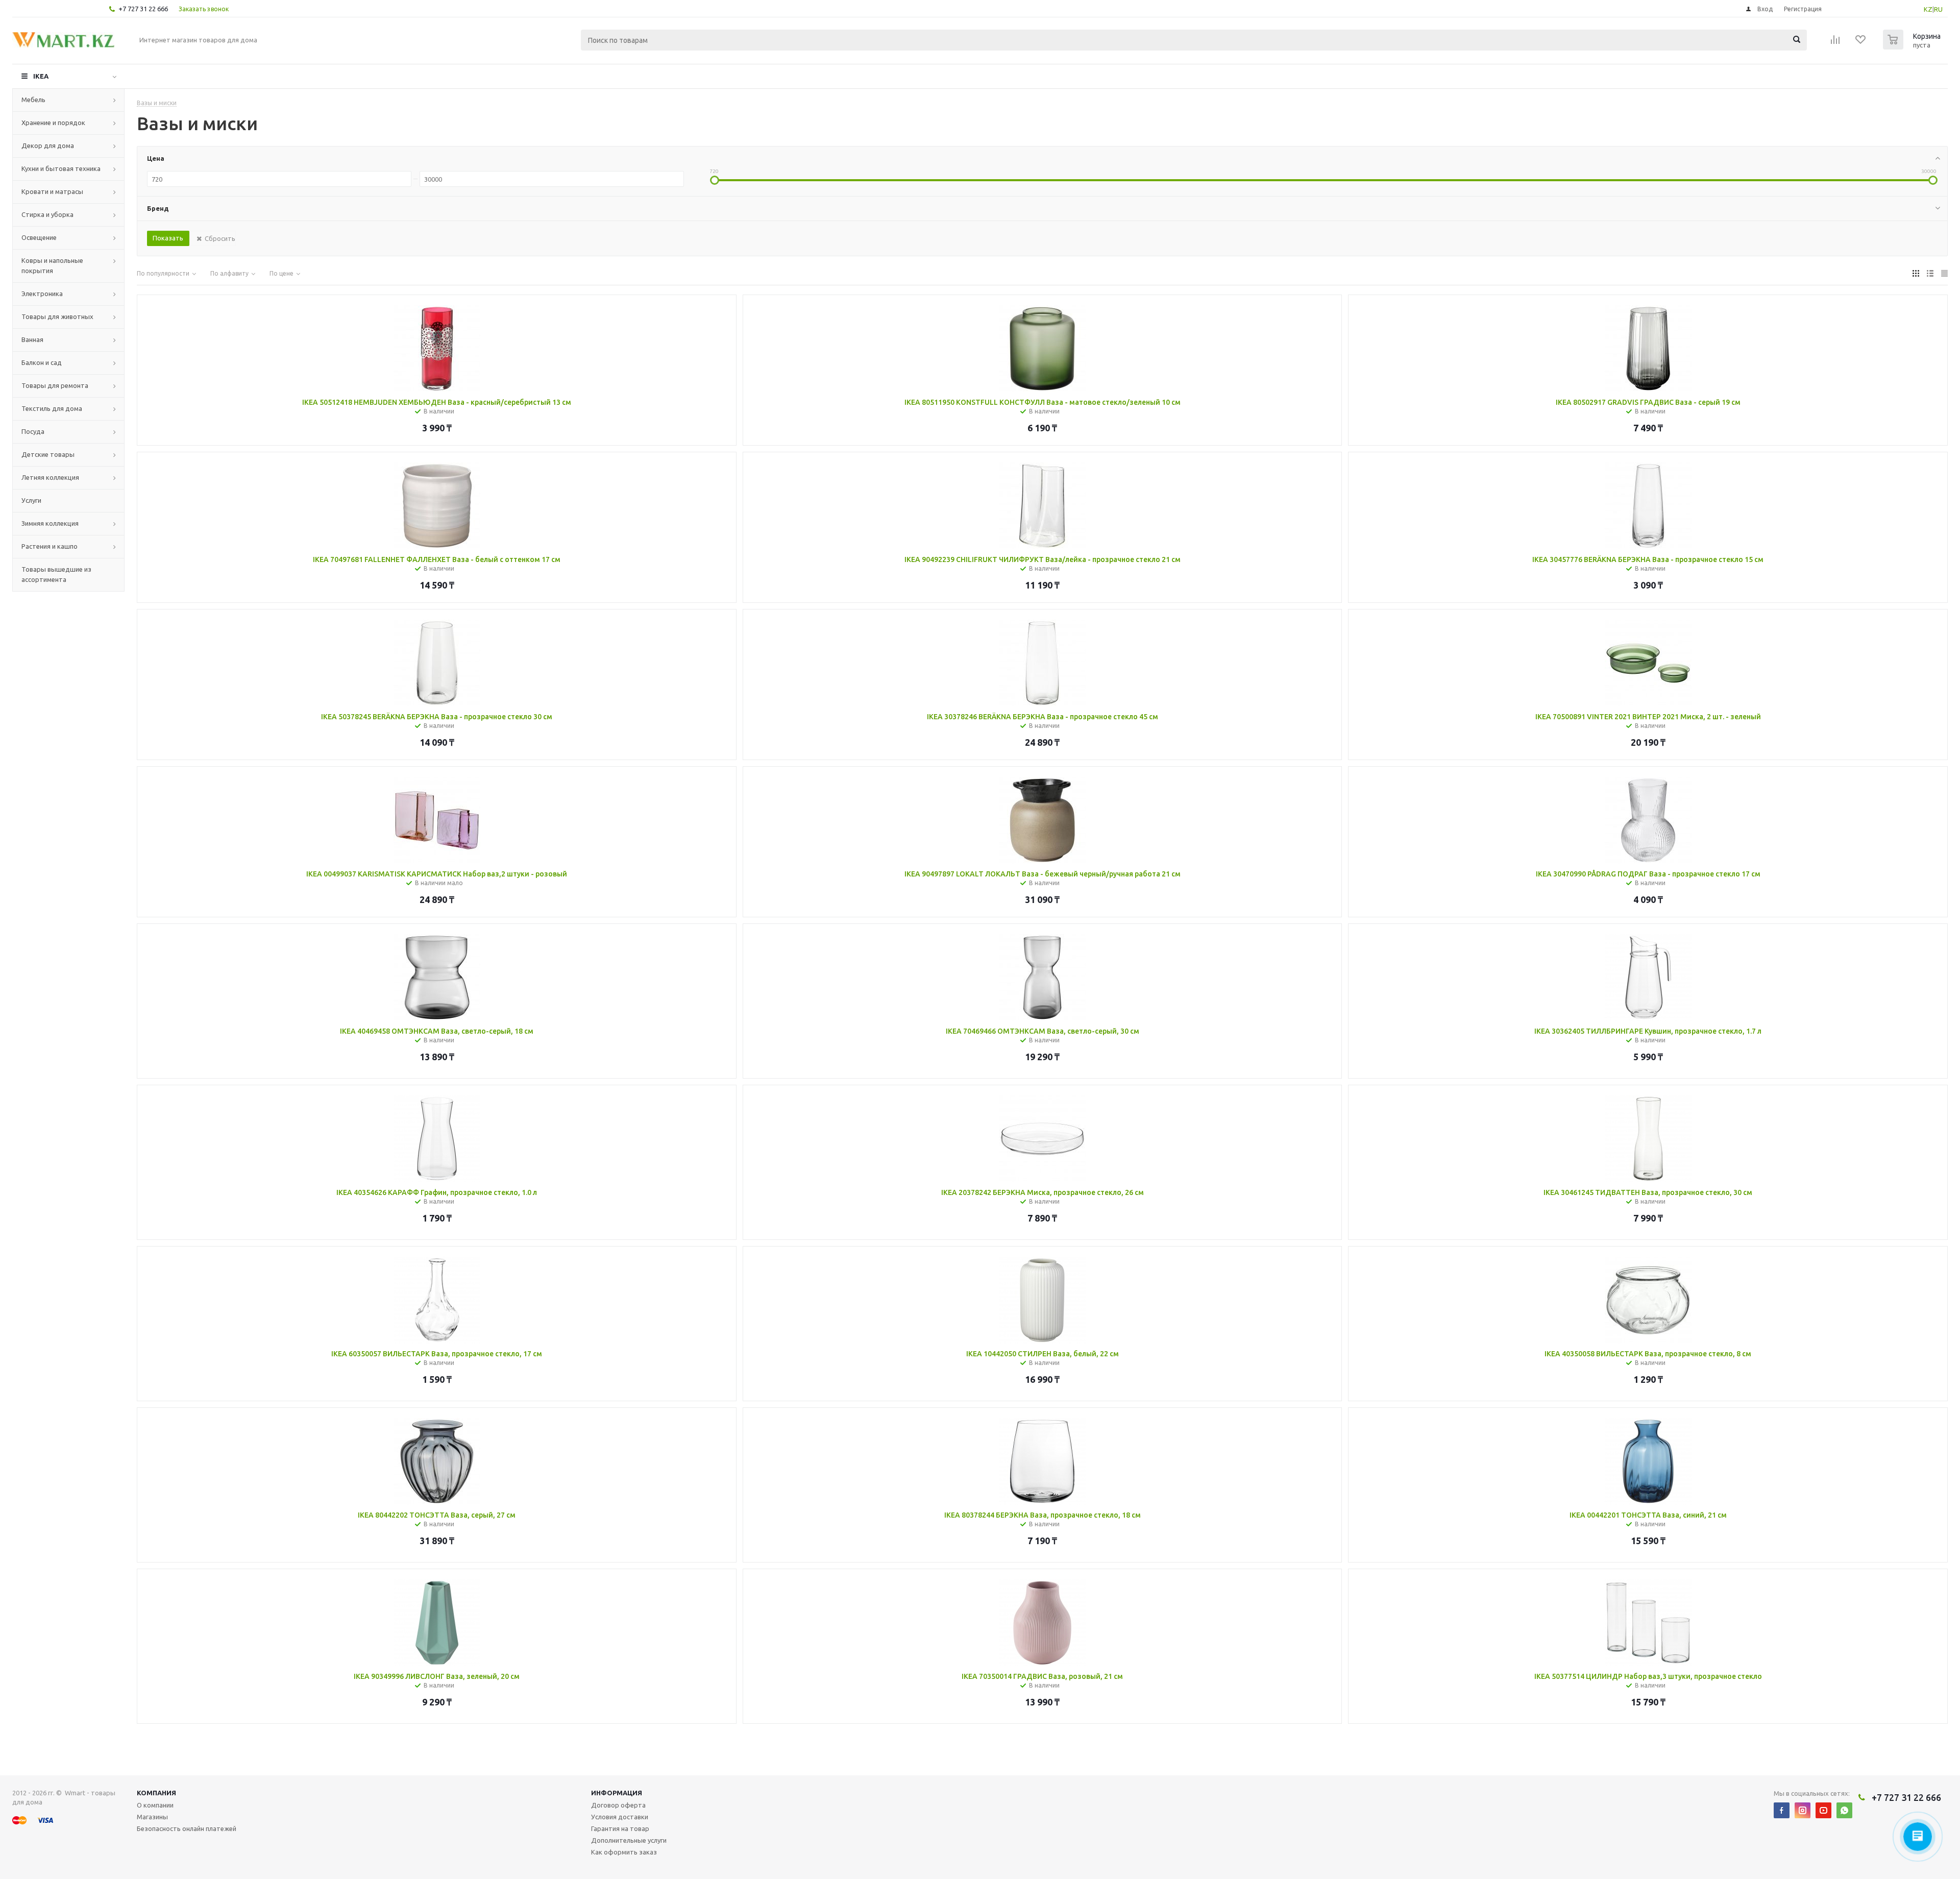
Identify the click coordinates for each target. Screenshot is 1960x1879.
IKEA (41, 76)
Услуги (31, 500)
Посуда (33, 431)
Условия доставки (620, 1817)
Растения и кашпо (50, 546)
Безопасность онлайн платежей (187, 1828)
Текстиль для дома (52, 408)
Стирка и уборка (47, 214)
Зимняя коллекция (50, 523)
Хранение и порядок (53, 123)
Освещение (39, 237)
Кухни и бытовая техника (61, 168)
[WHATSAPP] (1844, 1810)
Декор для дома (48, 145)
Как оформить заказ (624, 1852)
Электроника (42, 294)
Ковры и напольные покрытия (52, 265)
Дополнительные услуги (629, 1840)
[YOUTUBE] (1823, 1810)
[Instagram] (1803, 1810)
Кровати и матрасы (52, 191)
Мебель (33, 100)
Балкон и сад (42, 362)
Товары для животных (57, 316)
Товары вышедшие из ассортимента (56, 574)
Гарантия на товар (620, 1828)
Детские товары (48, 454)
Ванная (32, 339)
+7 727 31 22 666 (143, 9)
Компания (156, 1793)
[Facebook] (1782, 1810)
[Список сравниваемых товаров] (1835, 43)
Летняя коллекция (50, 477)
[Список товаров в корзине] (1913, 46)
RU (1938, 9)
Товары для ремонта (55, 385)
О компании (155, 1805)
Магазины (152, 1817)
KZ (1928, 9)
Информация (617, 1793)
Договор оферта (618, 1805)
